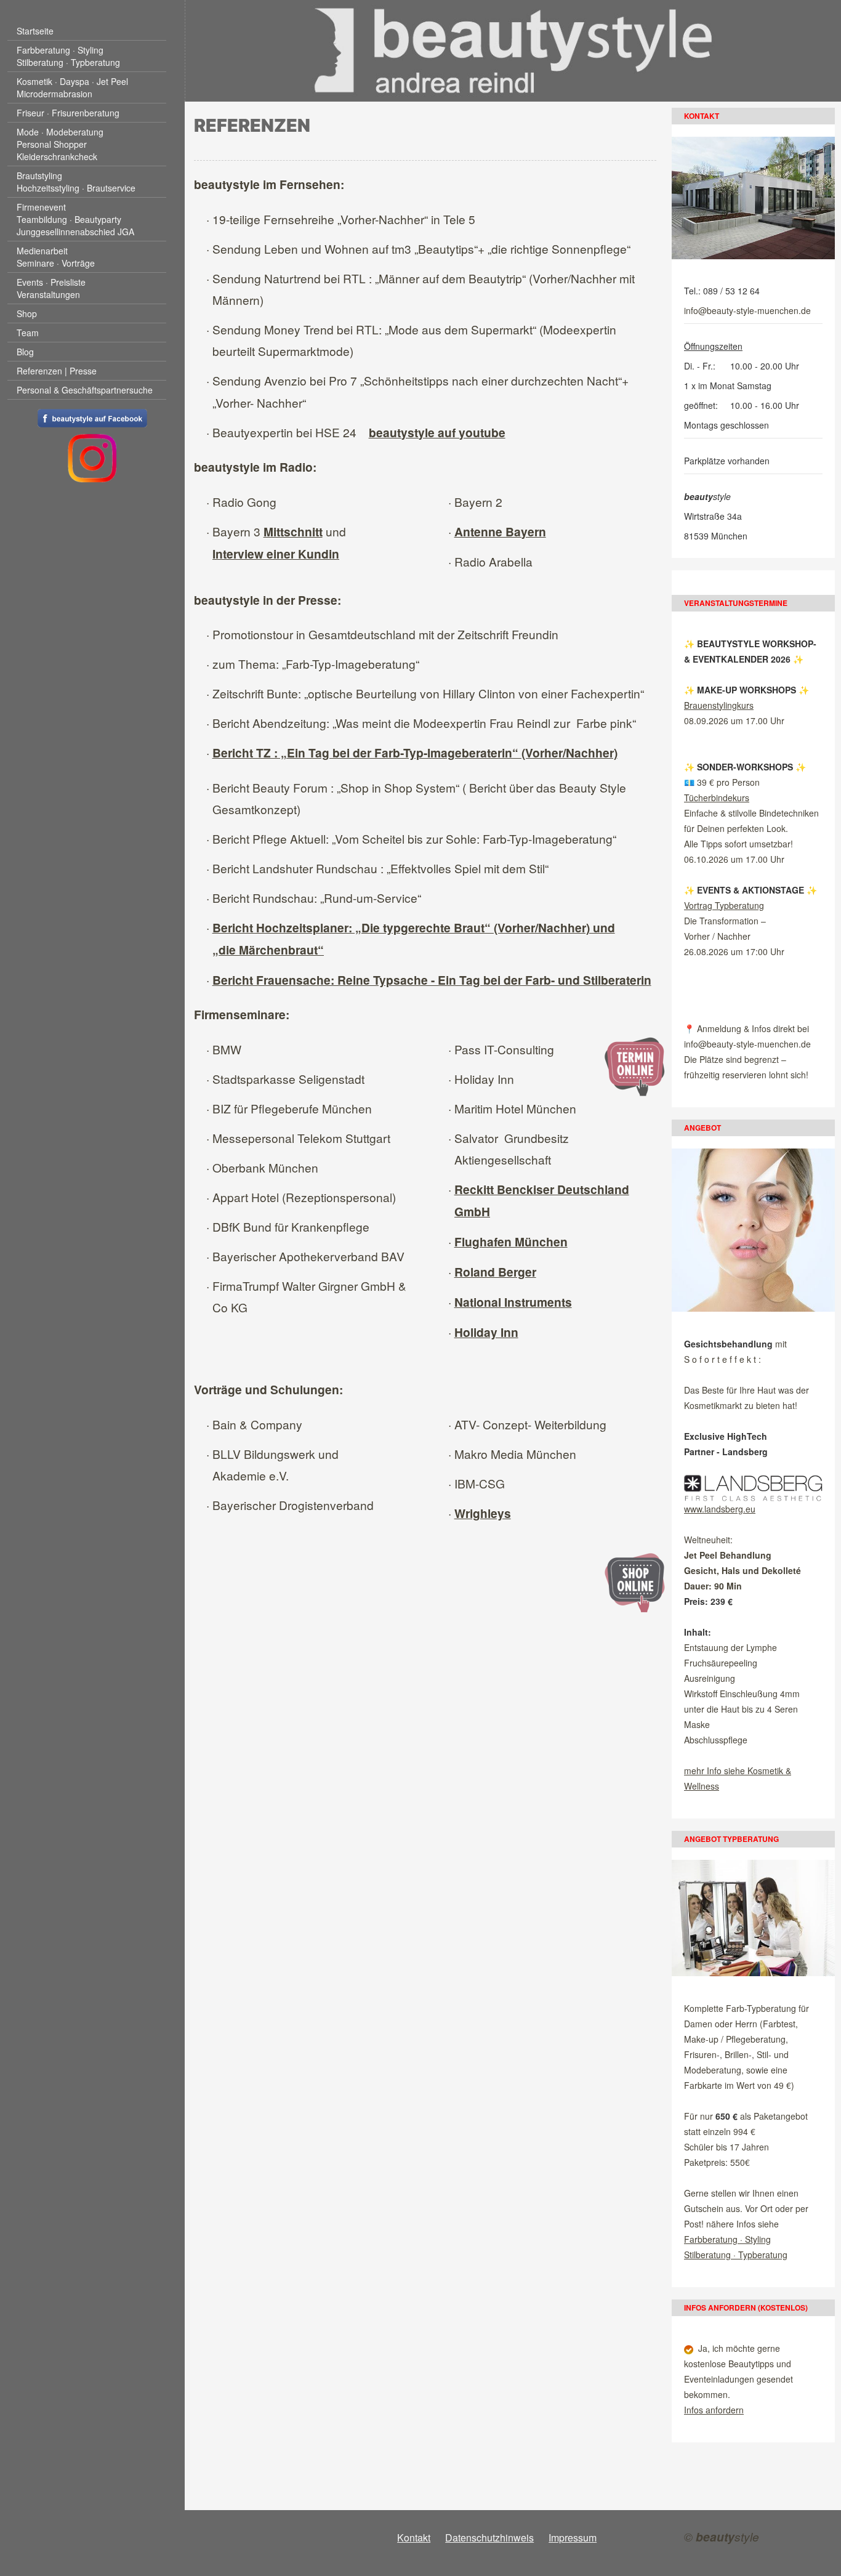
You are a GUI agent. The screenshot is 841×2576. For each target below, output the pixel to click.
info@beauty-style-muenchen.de (747, 310)
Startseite (35, 31)
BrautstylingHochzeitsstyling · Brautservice (76, 182)
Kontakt (414, 2538)
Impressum (573, 2538)
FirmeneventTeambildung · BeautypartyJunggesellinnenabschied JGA (75, 219)
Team (28, 333)
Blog (25, 352)
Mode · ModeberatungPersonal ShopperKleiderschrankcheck (60, 144)
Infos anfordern (714, 2410)
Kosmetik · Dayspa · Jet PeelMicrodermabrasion (72, 87)
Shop (27, 313)
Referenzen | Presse (57, 371)
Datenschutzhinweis (489, 2538)
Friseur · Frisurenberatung (68, 113)
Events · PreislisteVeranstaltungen (51, 288)
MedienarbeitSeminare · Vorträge (56, 257)
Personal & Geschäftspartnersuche (85, 390)
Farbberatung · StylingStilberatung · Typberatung (68, 56)
